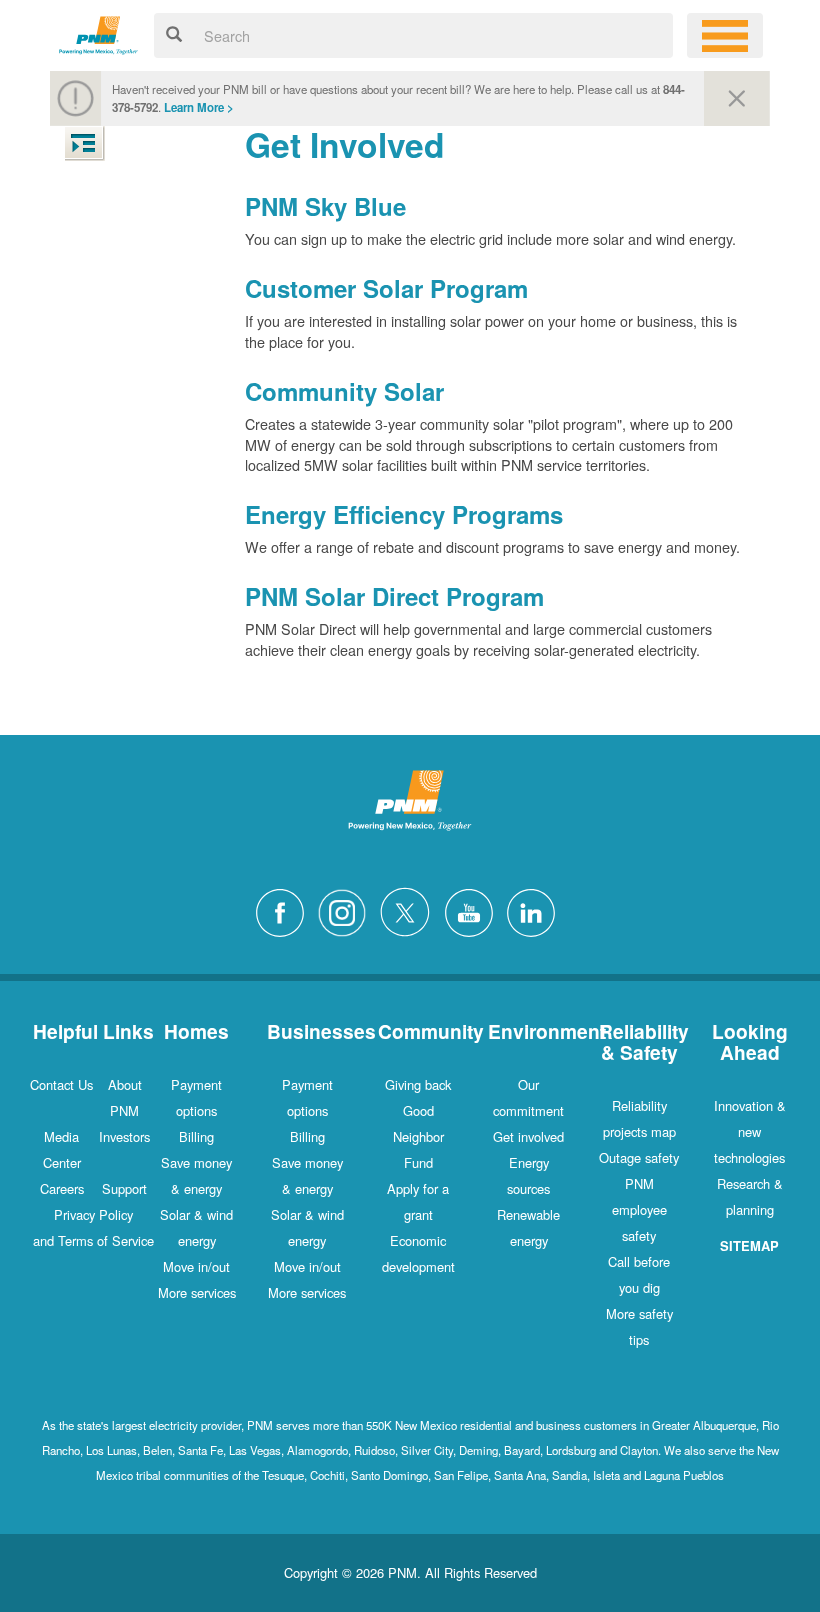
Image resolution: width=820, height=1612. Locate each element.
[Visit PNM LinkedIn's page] (536, 909)
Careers (62, 1188)
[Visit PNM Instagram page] (347, 909)
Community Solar (344, 391)
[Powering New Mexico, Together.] (98, 32)
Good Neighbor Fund (418, 1136)
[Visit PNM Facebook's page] (285, 909)
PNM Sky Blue (325, 206)
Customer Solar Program (386, 288)
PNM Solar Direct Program (394, 596)
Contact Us (61, 1084)
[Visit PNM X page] (410, 909)
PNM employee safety (639, 1209)
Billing (196, 1136)
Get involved (528, 1136)
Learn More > (199, 107)
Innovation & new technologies (750, 1131)
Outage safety (639, 1157)
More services (197, 1292)
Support (124, 1188)
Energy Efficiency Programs (404, 514)
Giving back (418, 1084)
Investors (124, 1136)
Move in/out (196, 1266)
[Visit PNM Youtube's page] (474, 909)
